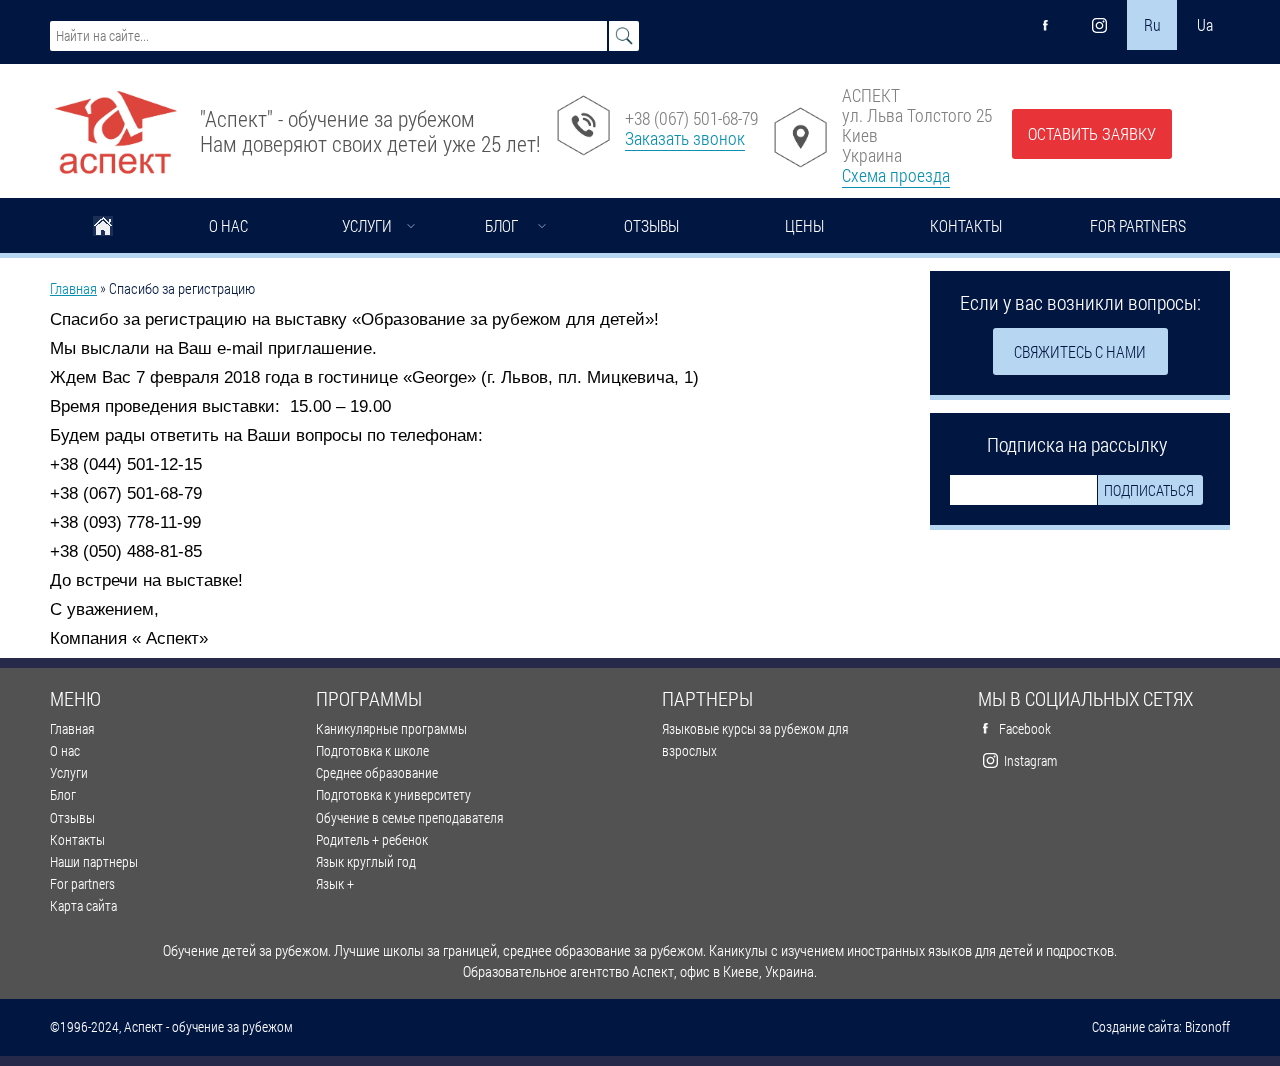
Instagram (1030, 760)
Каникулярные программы (391, 728)
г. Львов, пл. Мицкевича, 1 (590, 377)
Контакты (966, 225)
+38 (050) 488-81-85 (126, 551)
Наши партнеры (94, 861)
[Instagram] (1099, 25)
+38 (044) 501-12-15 (126, 464)
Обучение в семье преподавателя (409, 817)
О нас (228, 225)
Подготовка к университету (393, 794)
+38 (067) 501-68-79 (691, 118)
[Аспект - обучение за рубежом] (115, 124)
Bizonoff (1207, 1027)
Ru (1152, 24)
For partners (1138, 225)
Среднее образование (377, 772)
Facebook (1025, 728)
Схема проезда (896, 175)
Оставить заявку (1092, 133)
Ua (1205, 24)
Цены (804, 225)
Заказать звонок (685, 138)
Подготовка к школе (372, 750)
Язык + (335, 883)
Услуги (367, 225)
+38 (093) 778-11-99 (125, 522)
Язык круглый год (366, 861)
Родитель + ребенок (372, 839)
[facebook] (1046, 25)
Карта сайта (83, 905)
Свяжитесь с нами (1080, 351)
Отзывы (651, 225)
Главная (103, 228)
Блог (501, 225)
